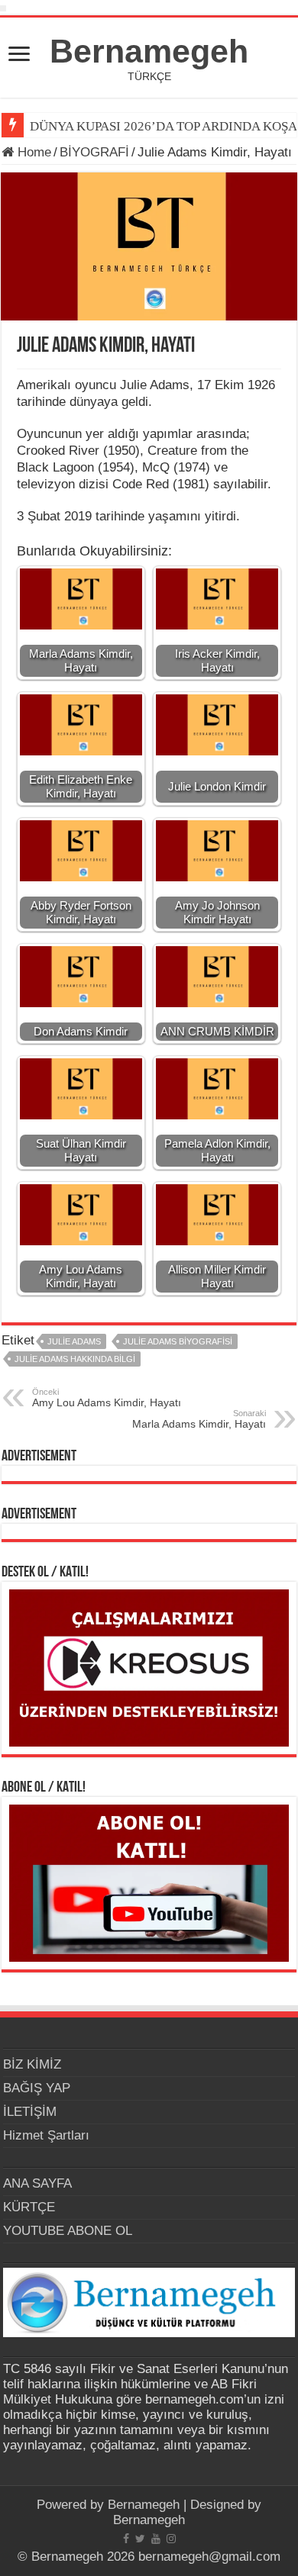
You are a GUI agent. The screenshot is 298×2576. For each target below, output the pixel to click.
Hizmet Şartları (46, 2135)
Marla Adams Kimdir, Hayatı (199, 1419)
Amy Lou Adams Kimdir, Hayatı (107, 1398)
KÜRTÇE (29, 2207)
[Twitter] (140, 2539)
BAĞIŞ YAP (37, 2088)
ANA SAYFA (37, 2183)
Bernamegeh (149, 51)
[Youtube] (156, 2539)
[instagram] (171, 2539)
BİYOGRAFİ (94, 152)
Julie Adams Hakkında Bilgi (75, 1359)
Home (32, 152)
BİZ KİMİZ (32, 2064)
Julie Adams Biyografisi (178, 1341)
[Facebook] (126, 2539)
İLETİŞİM (30, 2112)
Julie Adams (74, 1341)
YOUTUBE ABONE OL (68, 2231)
